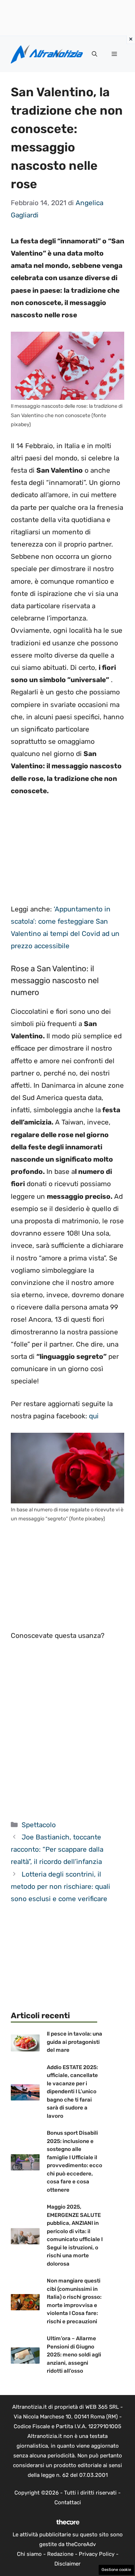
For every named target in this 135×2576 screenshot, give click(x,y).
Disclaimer (67, 2564)
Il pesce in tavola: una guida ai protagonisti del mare (75, 2042)
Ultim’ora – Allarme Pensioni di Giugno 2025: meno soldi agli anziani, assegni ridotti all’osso (74, 2355)
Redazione (60, 2554)
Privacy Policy (97, 2554)
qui (94, 1416)
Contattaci (68, 2502)
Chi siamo (29, 2554)
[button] (94, 54)
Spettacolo (39, 1825)
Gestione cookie (116, 2570)
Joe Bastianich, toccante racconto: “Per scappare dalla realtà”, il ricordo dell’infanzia (57, 1849)
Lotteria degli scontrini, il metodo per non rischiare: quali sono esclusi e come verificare (60, 1886)
